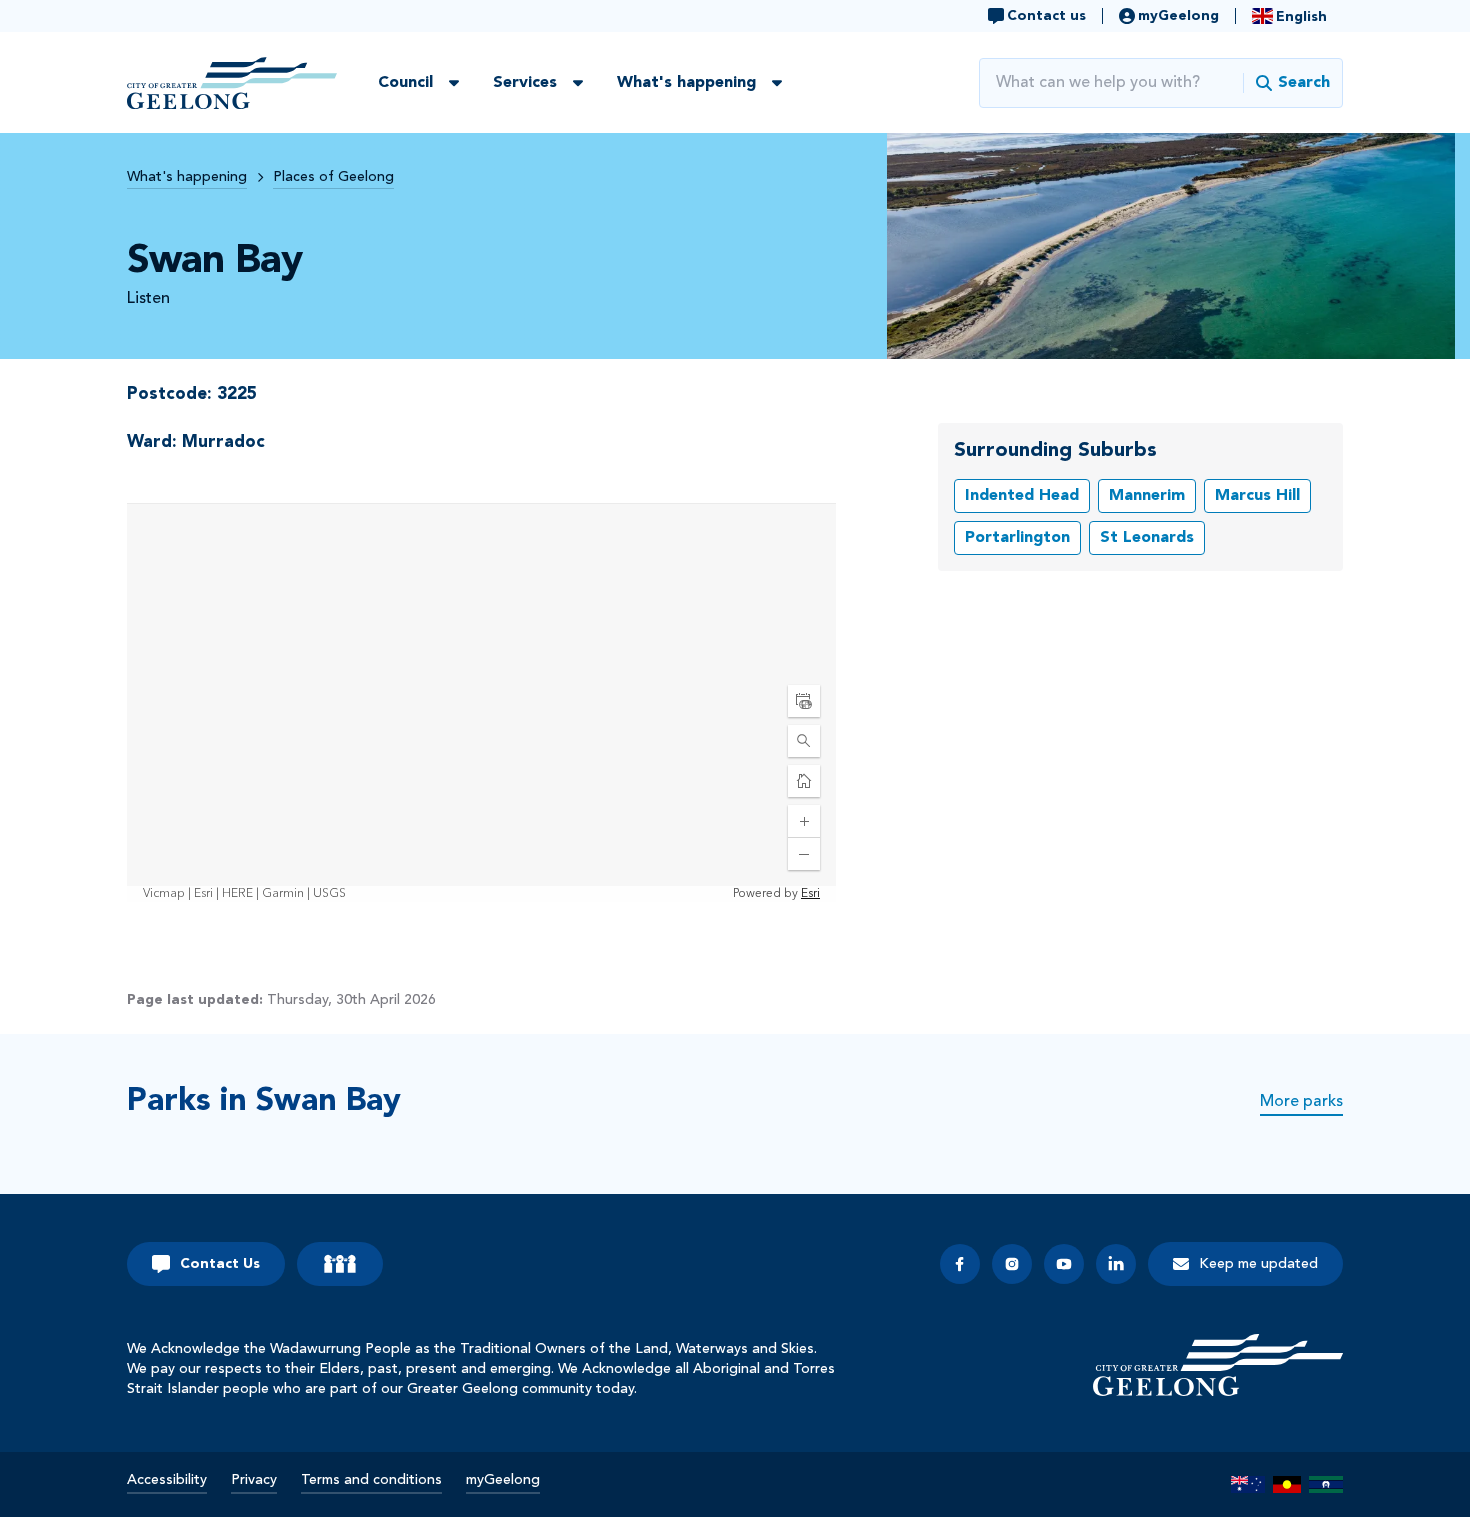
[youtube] (1064, 1264)
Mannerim (1147, 496)
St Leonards (1147, 538)
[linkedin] (1116, 1264)
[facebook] (960, 1264)
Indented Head (1022, 496)
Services (525, 83)
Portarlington (1017, 538)
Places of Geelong (333, 177)
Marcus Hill (1257, 496)
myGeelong (503, 1480)
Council (405, 83)
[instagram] (1012, 1264)
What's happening (686, 83)
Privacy (254, 1480)
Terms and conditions (371, 1480)
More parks (1301, 1102)
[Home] (1218, 1365)
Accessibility (167, 1480)
